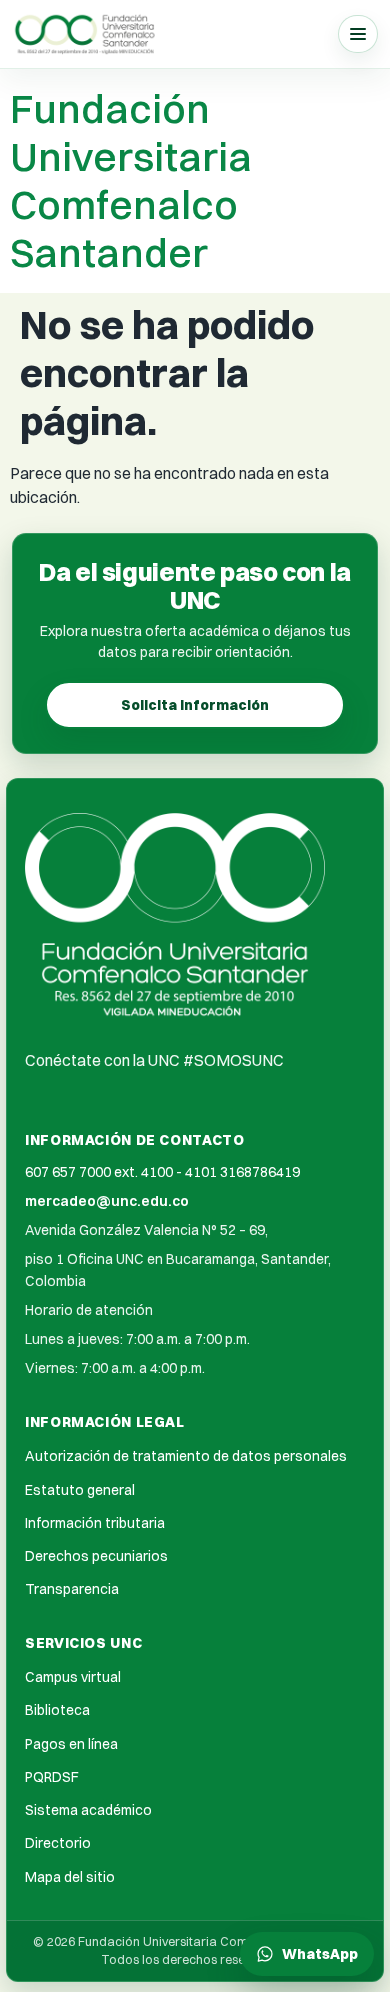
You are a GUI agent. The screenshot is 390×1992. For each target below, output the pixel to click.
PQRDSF (52, 1777)
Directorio (58, 1843)
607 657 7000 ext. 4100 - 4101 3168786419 (162, 1172)
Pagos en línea (71, 1744)
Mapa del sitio (70, 1877)
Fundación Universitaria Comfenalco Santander (131, 180)
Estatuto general (80, 1490)
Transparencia (72, 1589)
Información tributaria (95, 1523)
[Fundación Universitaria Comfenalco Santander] (86, 33)
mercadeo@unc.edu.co (107, 1201)
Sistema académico (88, 1810)
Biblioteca (57, 1710)
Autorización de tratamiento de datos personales (186, 1456)
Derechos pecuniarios (96, 1556)
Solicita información (195, 705)
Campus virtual (73, 1677)
